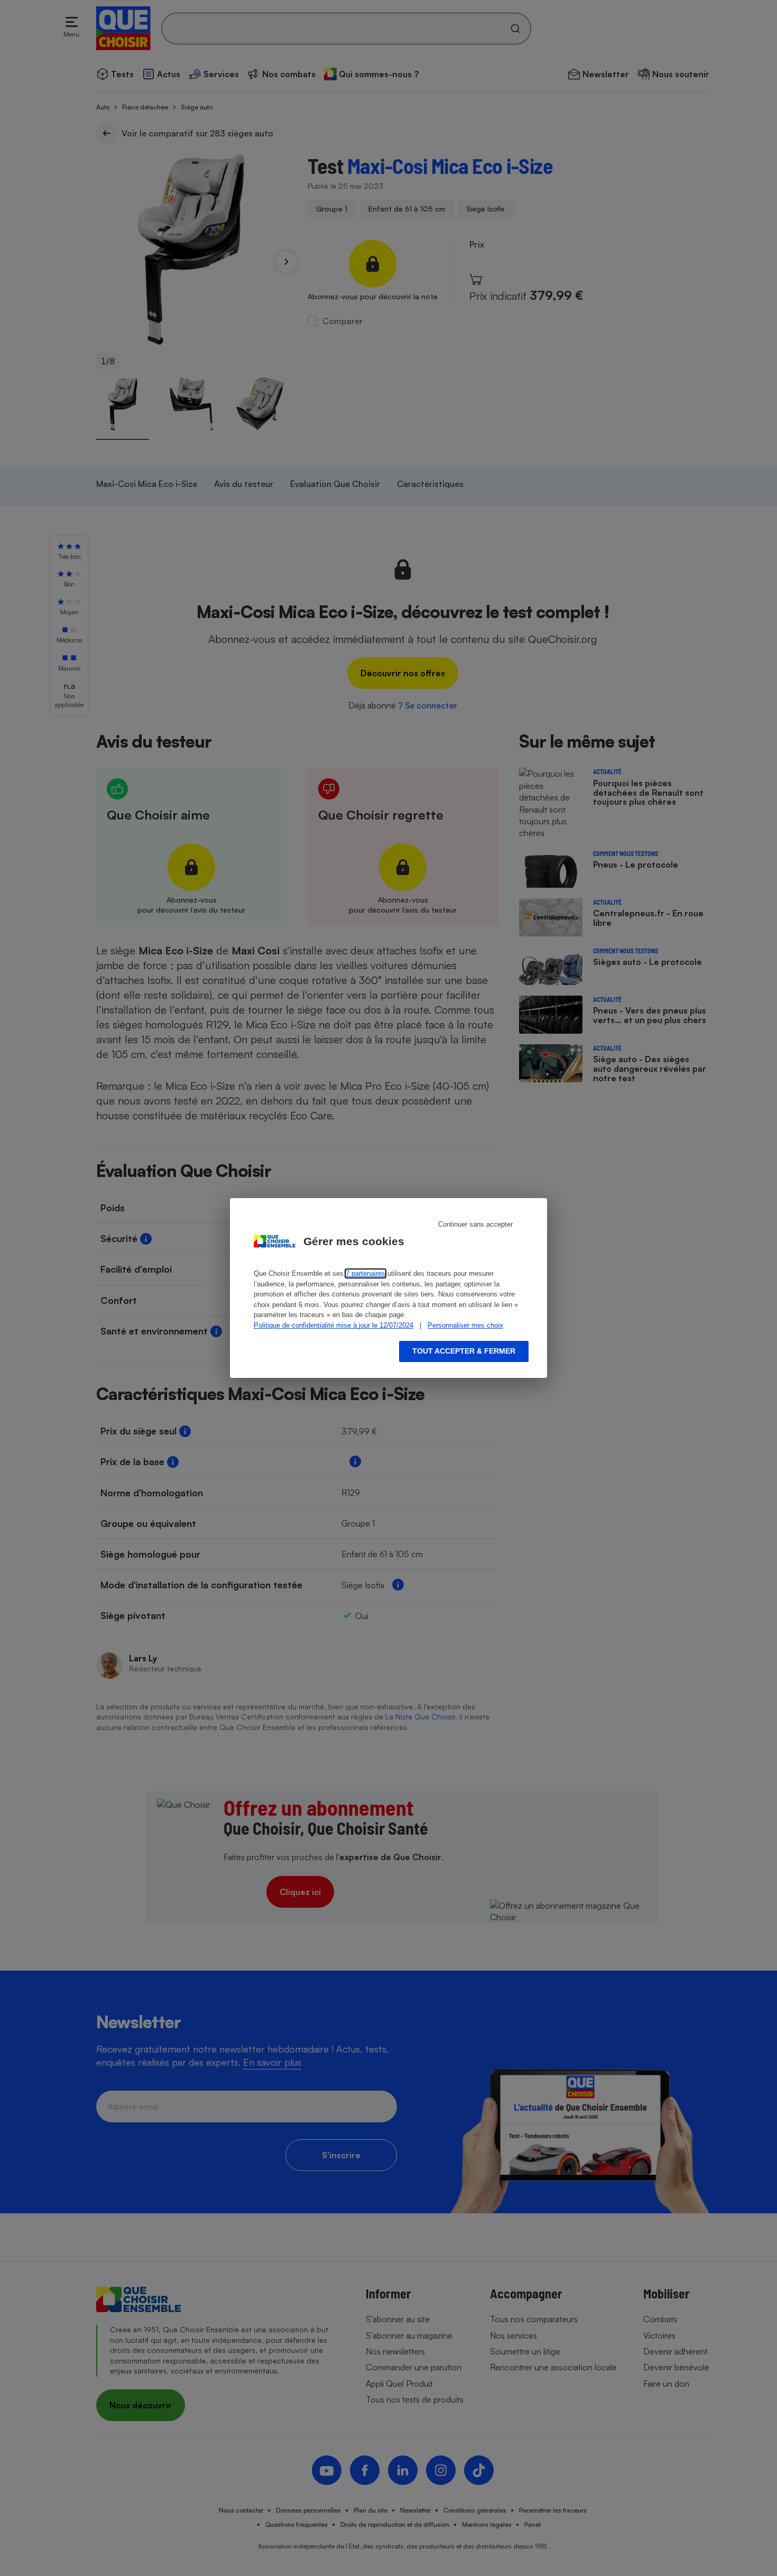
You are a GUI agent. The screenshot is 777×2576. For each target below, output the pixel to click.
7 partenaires (366, 1273)
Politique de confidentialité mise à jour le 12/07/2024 (334, 1325)
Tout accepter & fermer (464, 1351)
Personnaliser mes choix (465, 1325)
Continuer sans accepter (475, 1224)
